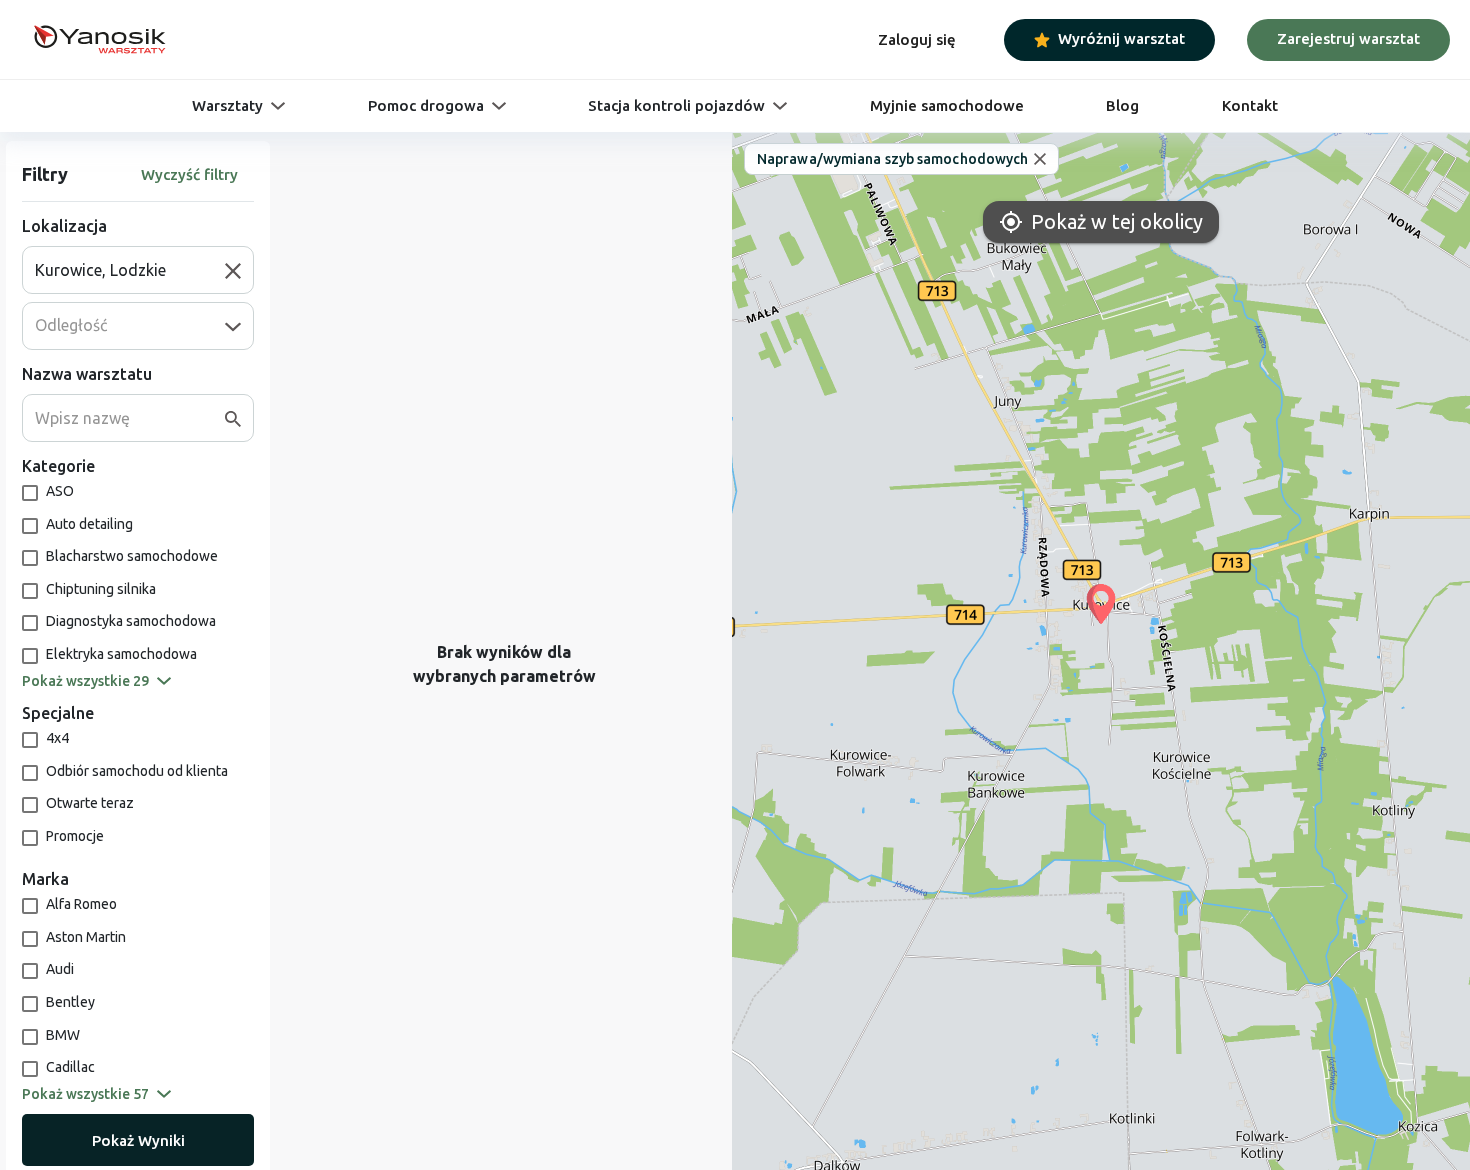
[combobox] (130, 270)
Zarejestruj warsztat (1348, 38)
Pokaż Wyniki (138, 1140)
